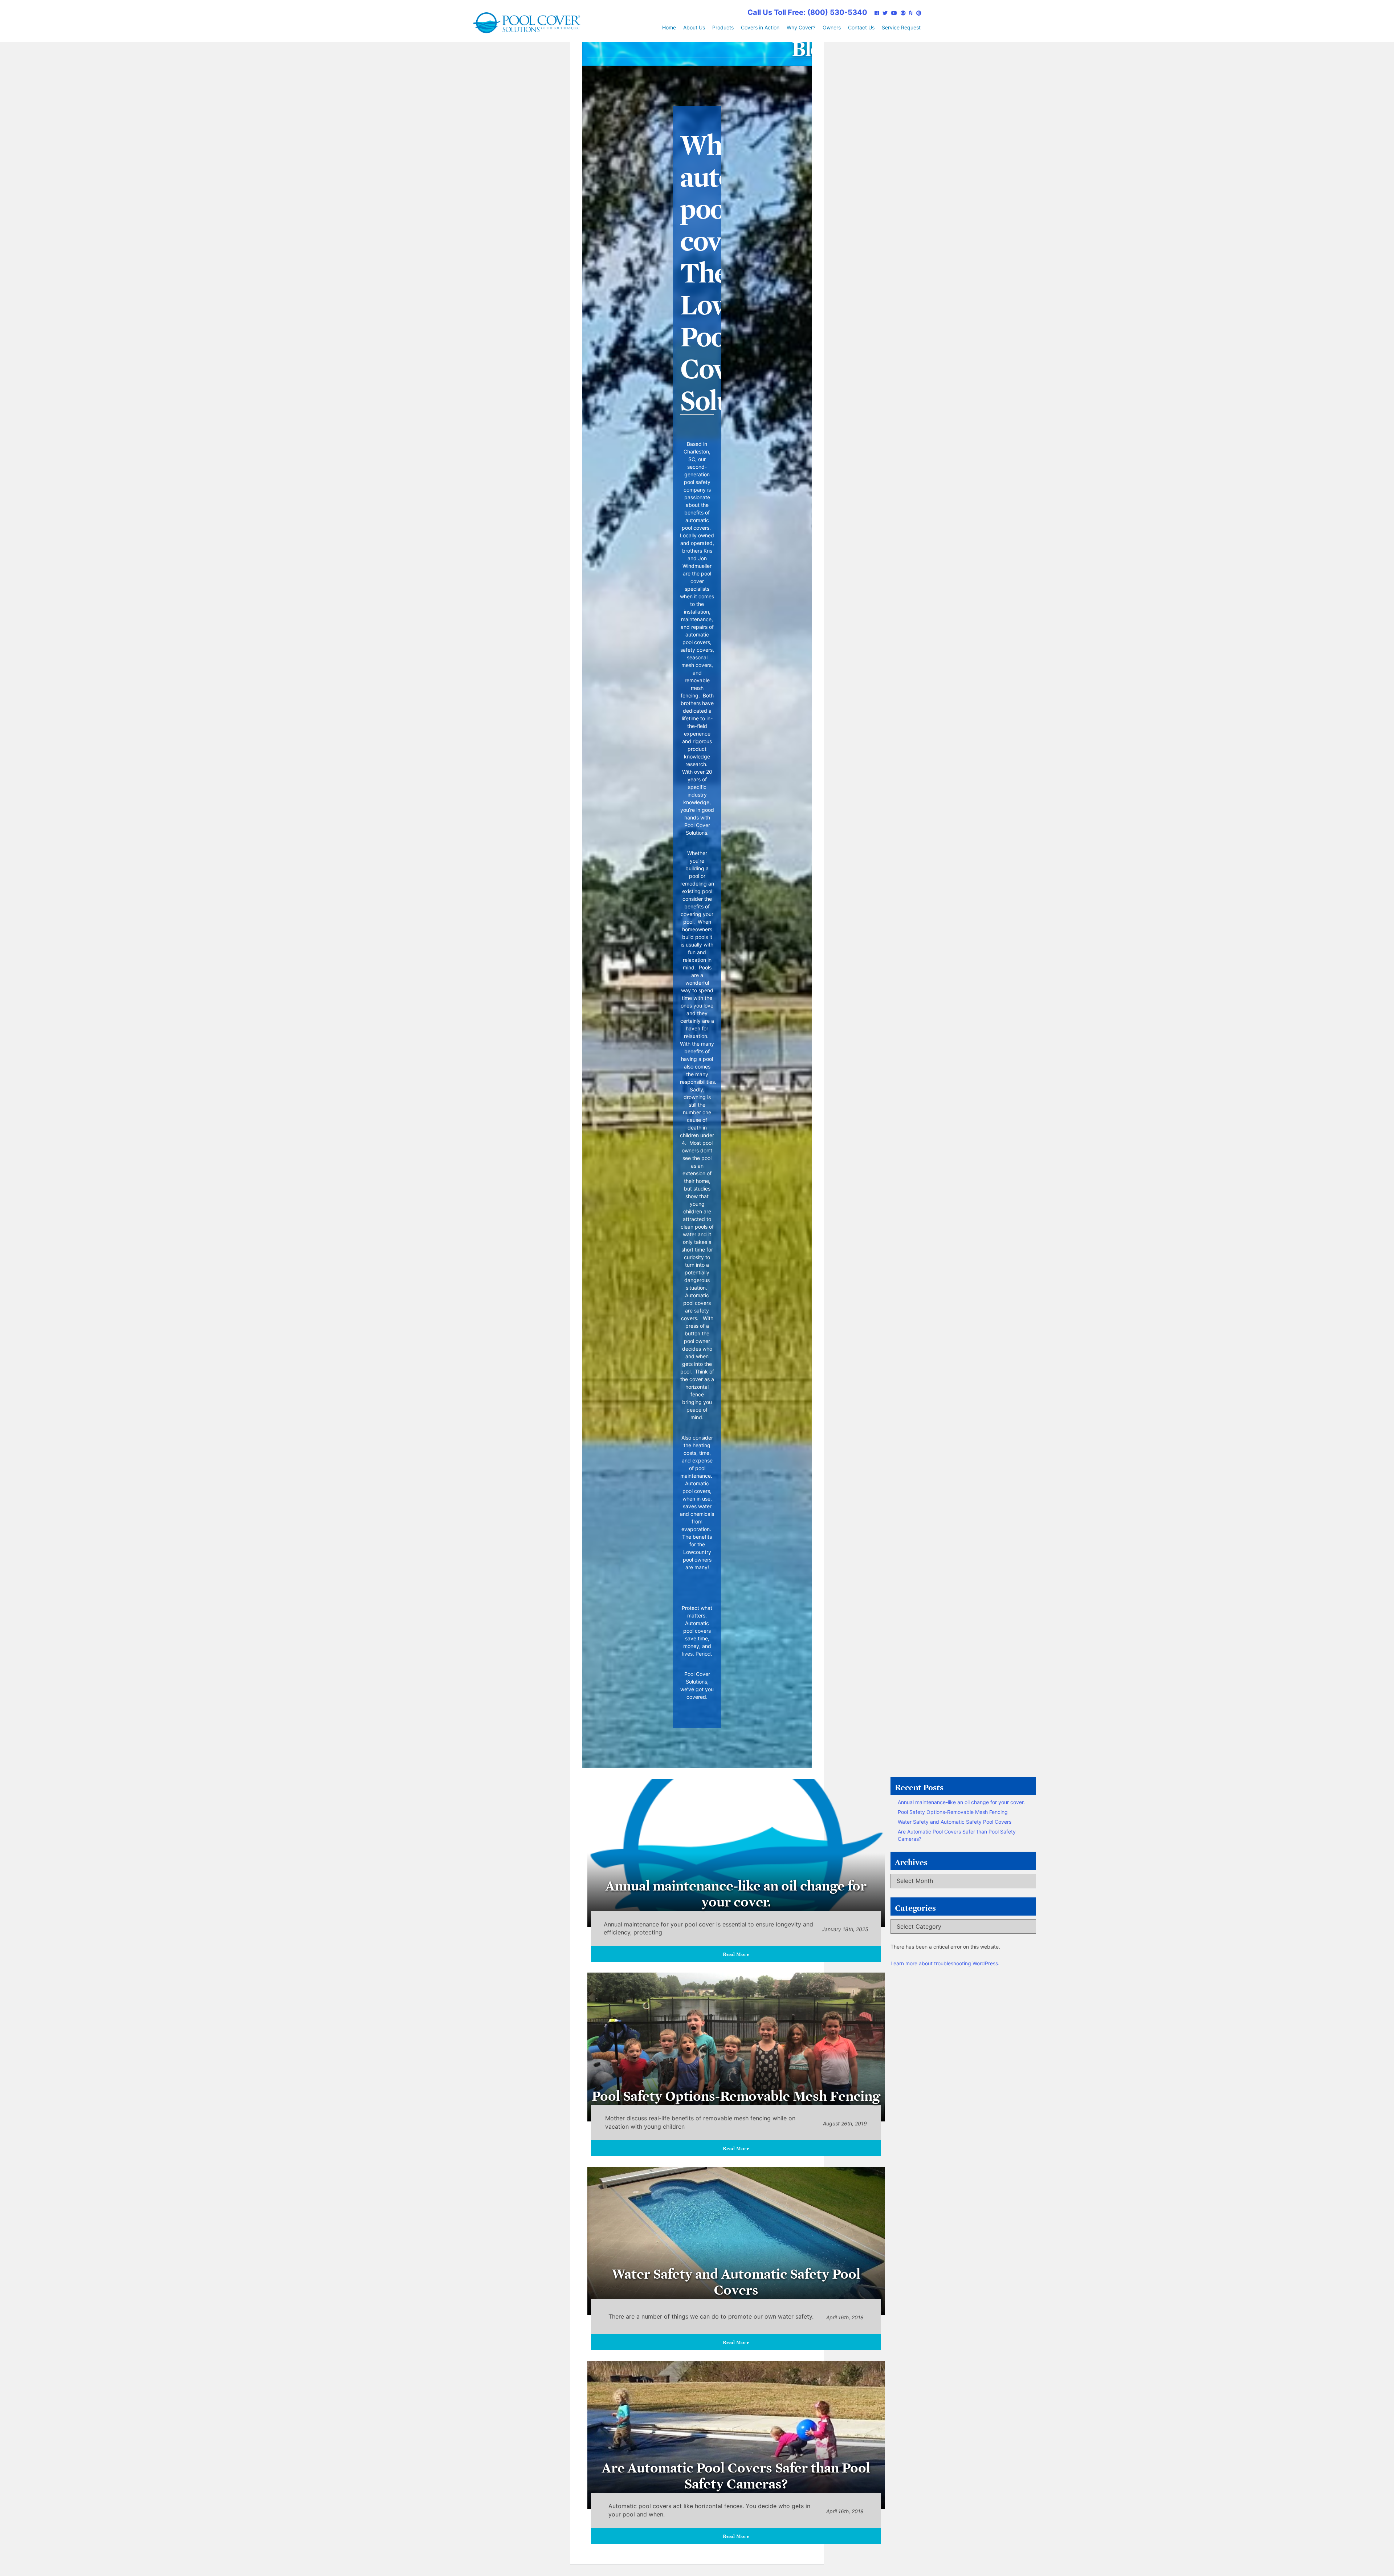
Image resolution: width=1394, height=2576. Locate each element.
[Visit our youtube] (894, 13)
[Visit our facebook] (877, 13)
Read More (736, 1953)
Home (669, 27)
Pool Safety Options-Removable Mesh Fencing (953, 1812)
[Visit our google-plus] (903, 13)
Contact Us (861, 27)
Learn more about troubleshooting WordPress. (945, 1963)
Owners (832, 27)
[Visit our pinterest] (919, 13)
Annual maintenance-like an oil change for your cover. (961, 1802)
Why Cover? (801, 27)
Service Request (901, 27)
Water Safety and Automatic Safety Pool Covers (955, 1822)
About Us (694, 27)
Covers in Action (760, 27)
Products (723, 27)
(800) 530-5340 (807, 12)
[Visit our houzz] (911, 13)
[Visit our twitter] (885, 13)
